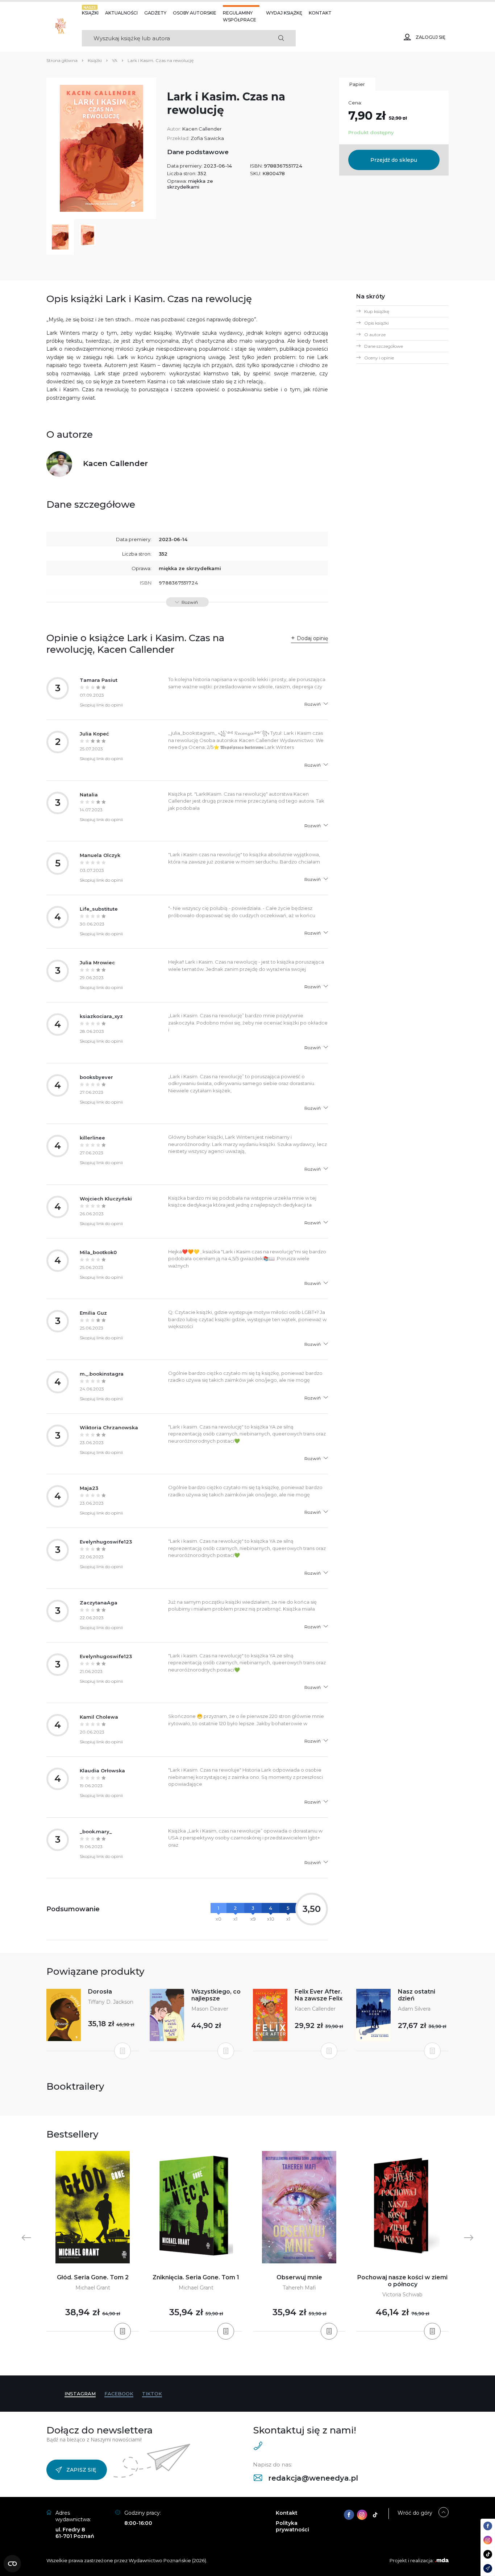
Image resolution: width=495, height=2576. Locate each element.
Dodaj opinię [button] (312, 638)
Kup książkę (377, 311)
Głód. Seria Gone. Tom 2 (93, 2277)
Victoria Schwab (402, 2295)
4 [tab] (250, 2361)
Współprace (240, 20)
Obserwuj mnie (299, 2277)
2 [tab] (239, 2361)
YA (115, 60)
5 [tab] (256, 2361)
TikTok (152, 2394)
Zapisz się (81, 2470)
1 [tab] (233, 2361)
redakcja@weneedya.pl (312, 2478)
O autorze (375, 335)
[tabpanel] (93, 2241)
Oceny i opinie (379, 358)
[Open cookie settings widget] (12, 2564)
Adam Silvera (414, 2009)
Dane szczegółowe (384, 346)
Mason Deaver (210, 2009)
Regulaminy (238, 13)
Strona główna (62, 60)
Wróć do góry (415, 2513)
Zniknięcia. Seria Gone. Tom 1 (196, 2277)
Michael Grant (93, 2288)
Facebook (119, 2394)
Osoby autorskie (195, 13)
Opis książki (377, 323)
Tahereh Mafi (299, 2288)
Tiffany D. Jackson (111, 2002)
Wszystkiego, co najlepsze (216, 1995)
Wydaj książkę (284, 13)
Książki (90, 13)
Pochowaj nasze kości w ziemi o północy (402, 2281)
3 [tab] (245, 2361)
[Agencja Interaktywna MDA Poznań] (442, 2560)
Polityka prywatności (292, 2526)
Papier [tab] (357, 84)
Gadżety (155, 13)
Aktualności (121, 13)
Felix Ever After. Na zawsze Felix (319, 1995)
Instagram (80, 2394)
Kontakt (320, 13)
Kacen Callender (202, 129)
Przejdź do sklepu (394, 160)
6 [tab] (262, 2361)
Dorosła (100, 1992)
